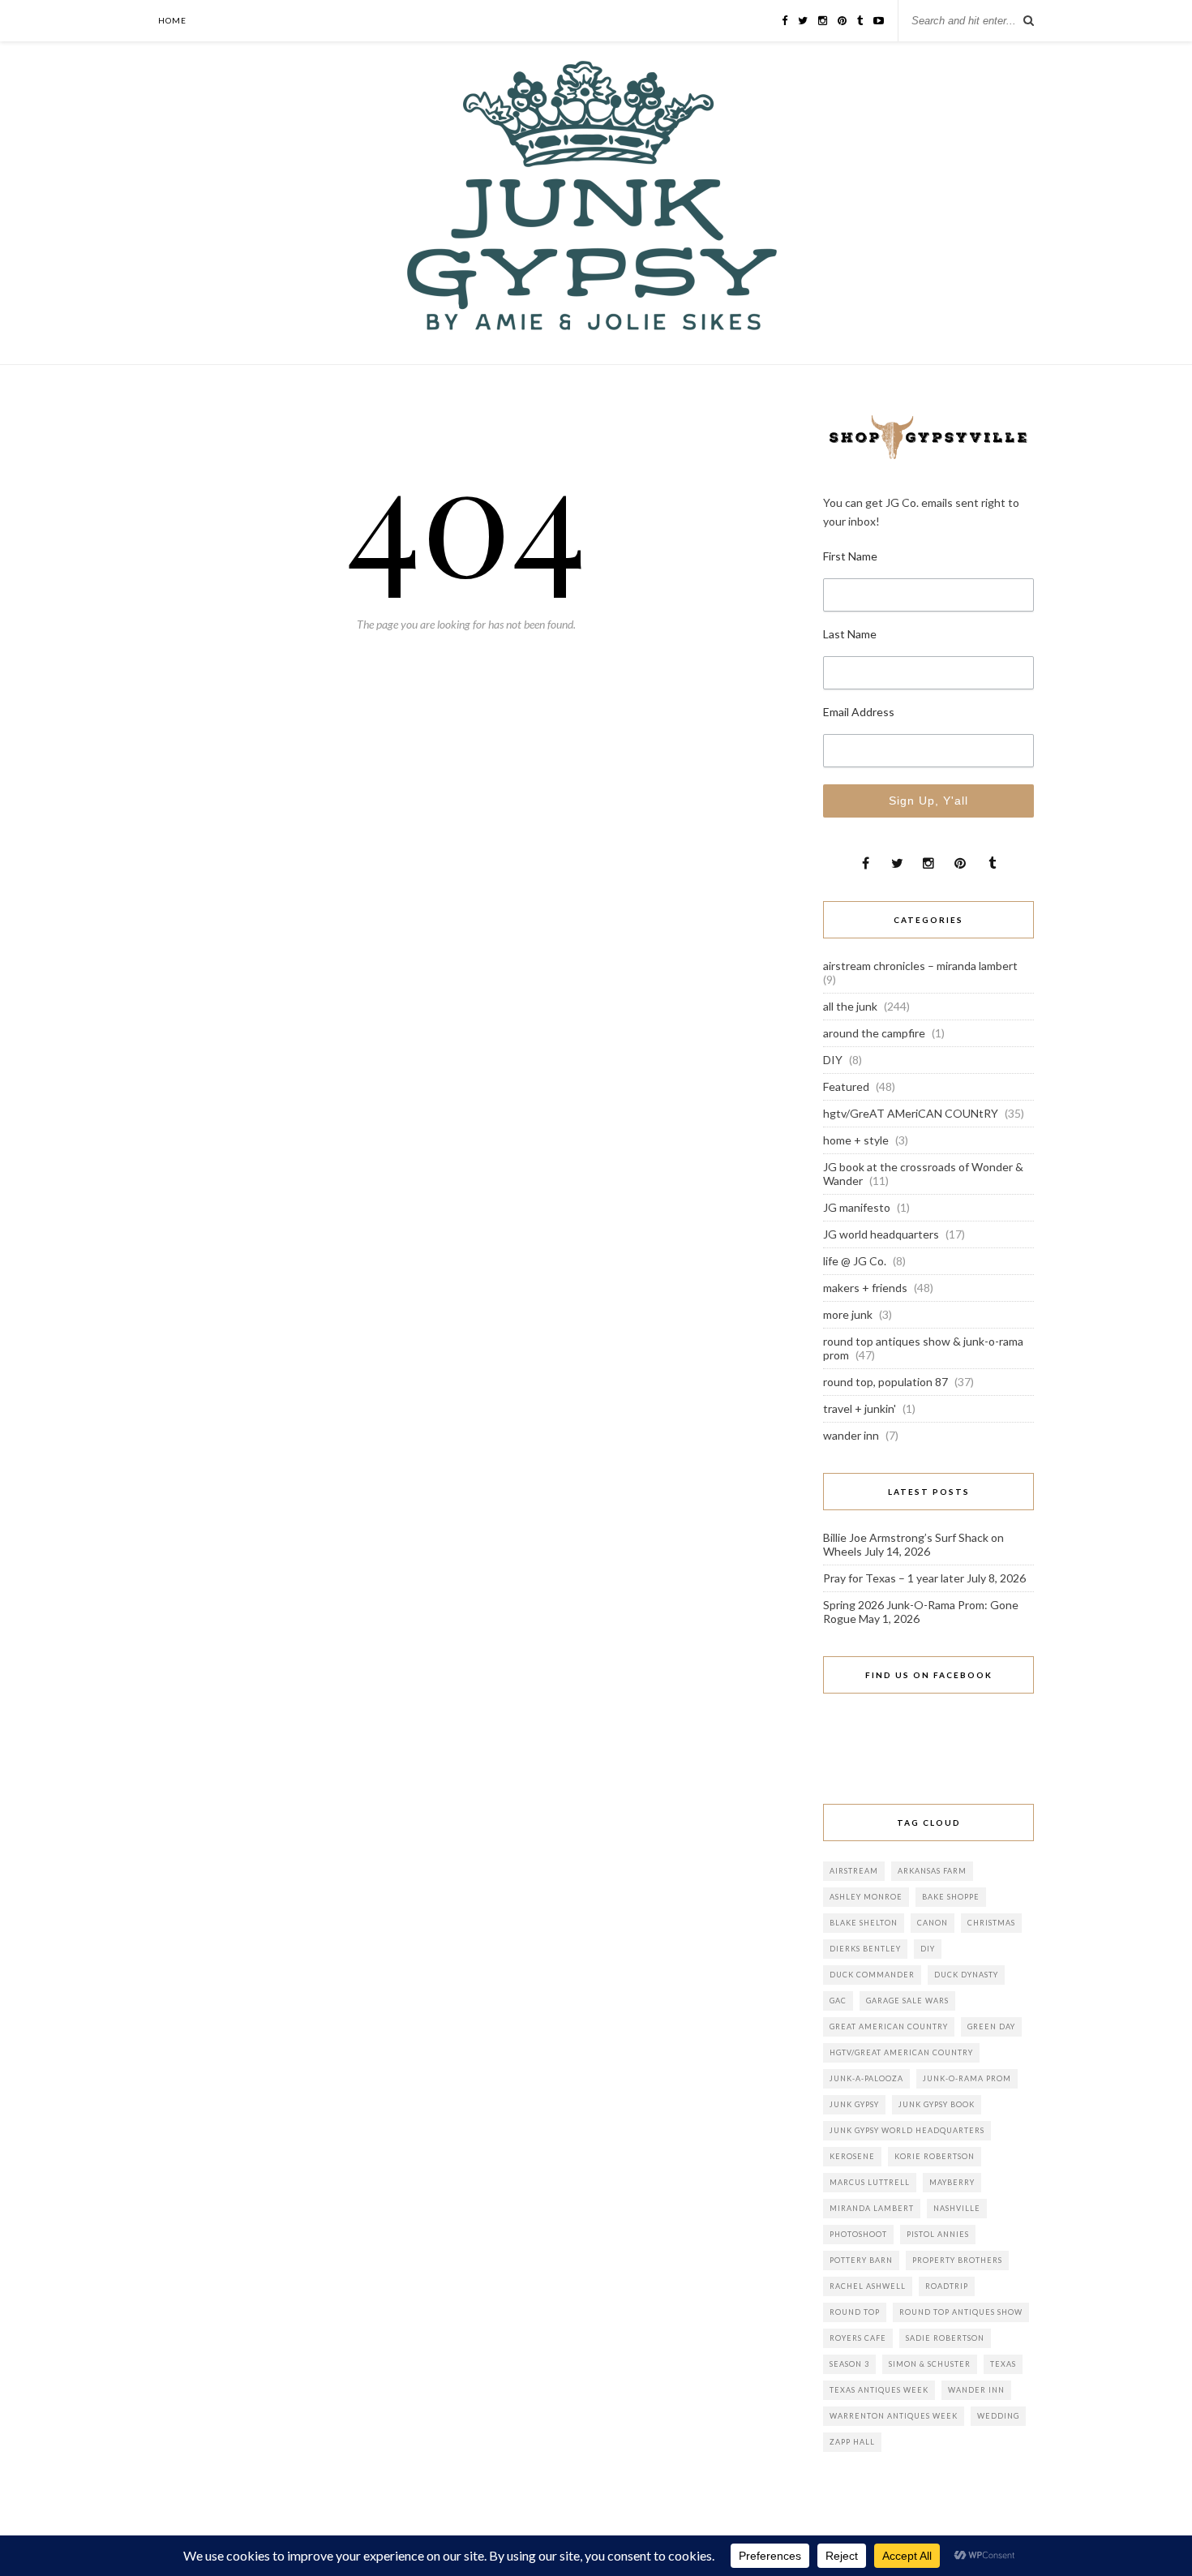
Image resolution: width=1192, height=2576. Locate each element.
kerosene (852, 2156)
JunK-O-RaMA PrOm (967, 2078)
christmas (991, 1923)
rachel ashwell (868, 2286)
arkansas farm (932, 1871)
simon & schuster (930, 2364)
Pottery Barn (861, 2260)
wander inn (851, 1435)
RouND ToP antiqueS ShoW (961, 2312)
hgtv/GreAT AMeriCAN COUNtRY (911, 1113)
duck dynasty (966, 1975)
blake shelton (864, 1923)
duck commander (872, 1975)
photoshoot (858, 2234)
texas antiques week (879, 2390)
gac (838, 2001)
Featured (846, 1086)
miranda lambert (872, 2208)
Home (172, 20)
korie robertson (935, 2156)
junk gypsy (854, 2104)
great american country (889, 2026)
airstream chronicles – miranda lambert (920, 966)
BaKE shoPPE (951, 1897)
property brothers (957, 2260)
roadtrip (947, 2286)
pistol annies (938, 2234)
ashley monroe (866, 1897)
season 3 (849, 2364)
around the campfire (874, 1033)
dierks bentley (865, 1949)
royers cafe (858, 2338)
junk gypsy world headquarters (907, 2130)
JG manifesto (857, 1207)
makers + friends (865, 1288)
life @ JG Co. (855, 1261)
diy (928, 1949)
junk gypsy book (937, 2104)
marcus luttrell (870, 2182)
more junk (848, 1314)
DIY (833, 1060)
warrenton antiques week (894, 2416)
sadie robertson (945, 2338)
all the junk (850, 1006)
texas (1003, 2364)
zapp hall (852, 2442)
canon (933, 1923)
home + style (856, 1140)
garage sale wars (907, 2001)
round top (855, 2312)
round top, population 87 (885, 1382)
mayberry (952, 2182)
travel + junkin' (860, 1408)
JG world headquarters (881, 1234)
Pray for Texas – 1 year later (894, 1578)
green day (991, 2026)
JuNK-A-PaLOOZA (866, 2078)
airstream (854, 1871)
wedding (998, 2416)
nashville (957, 2208)
